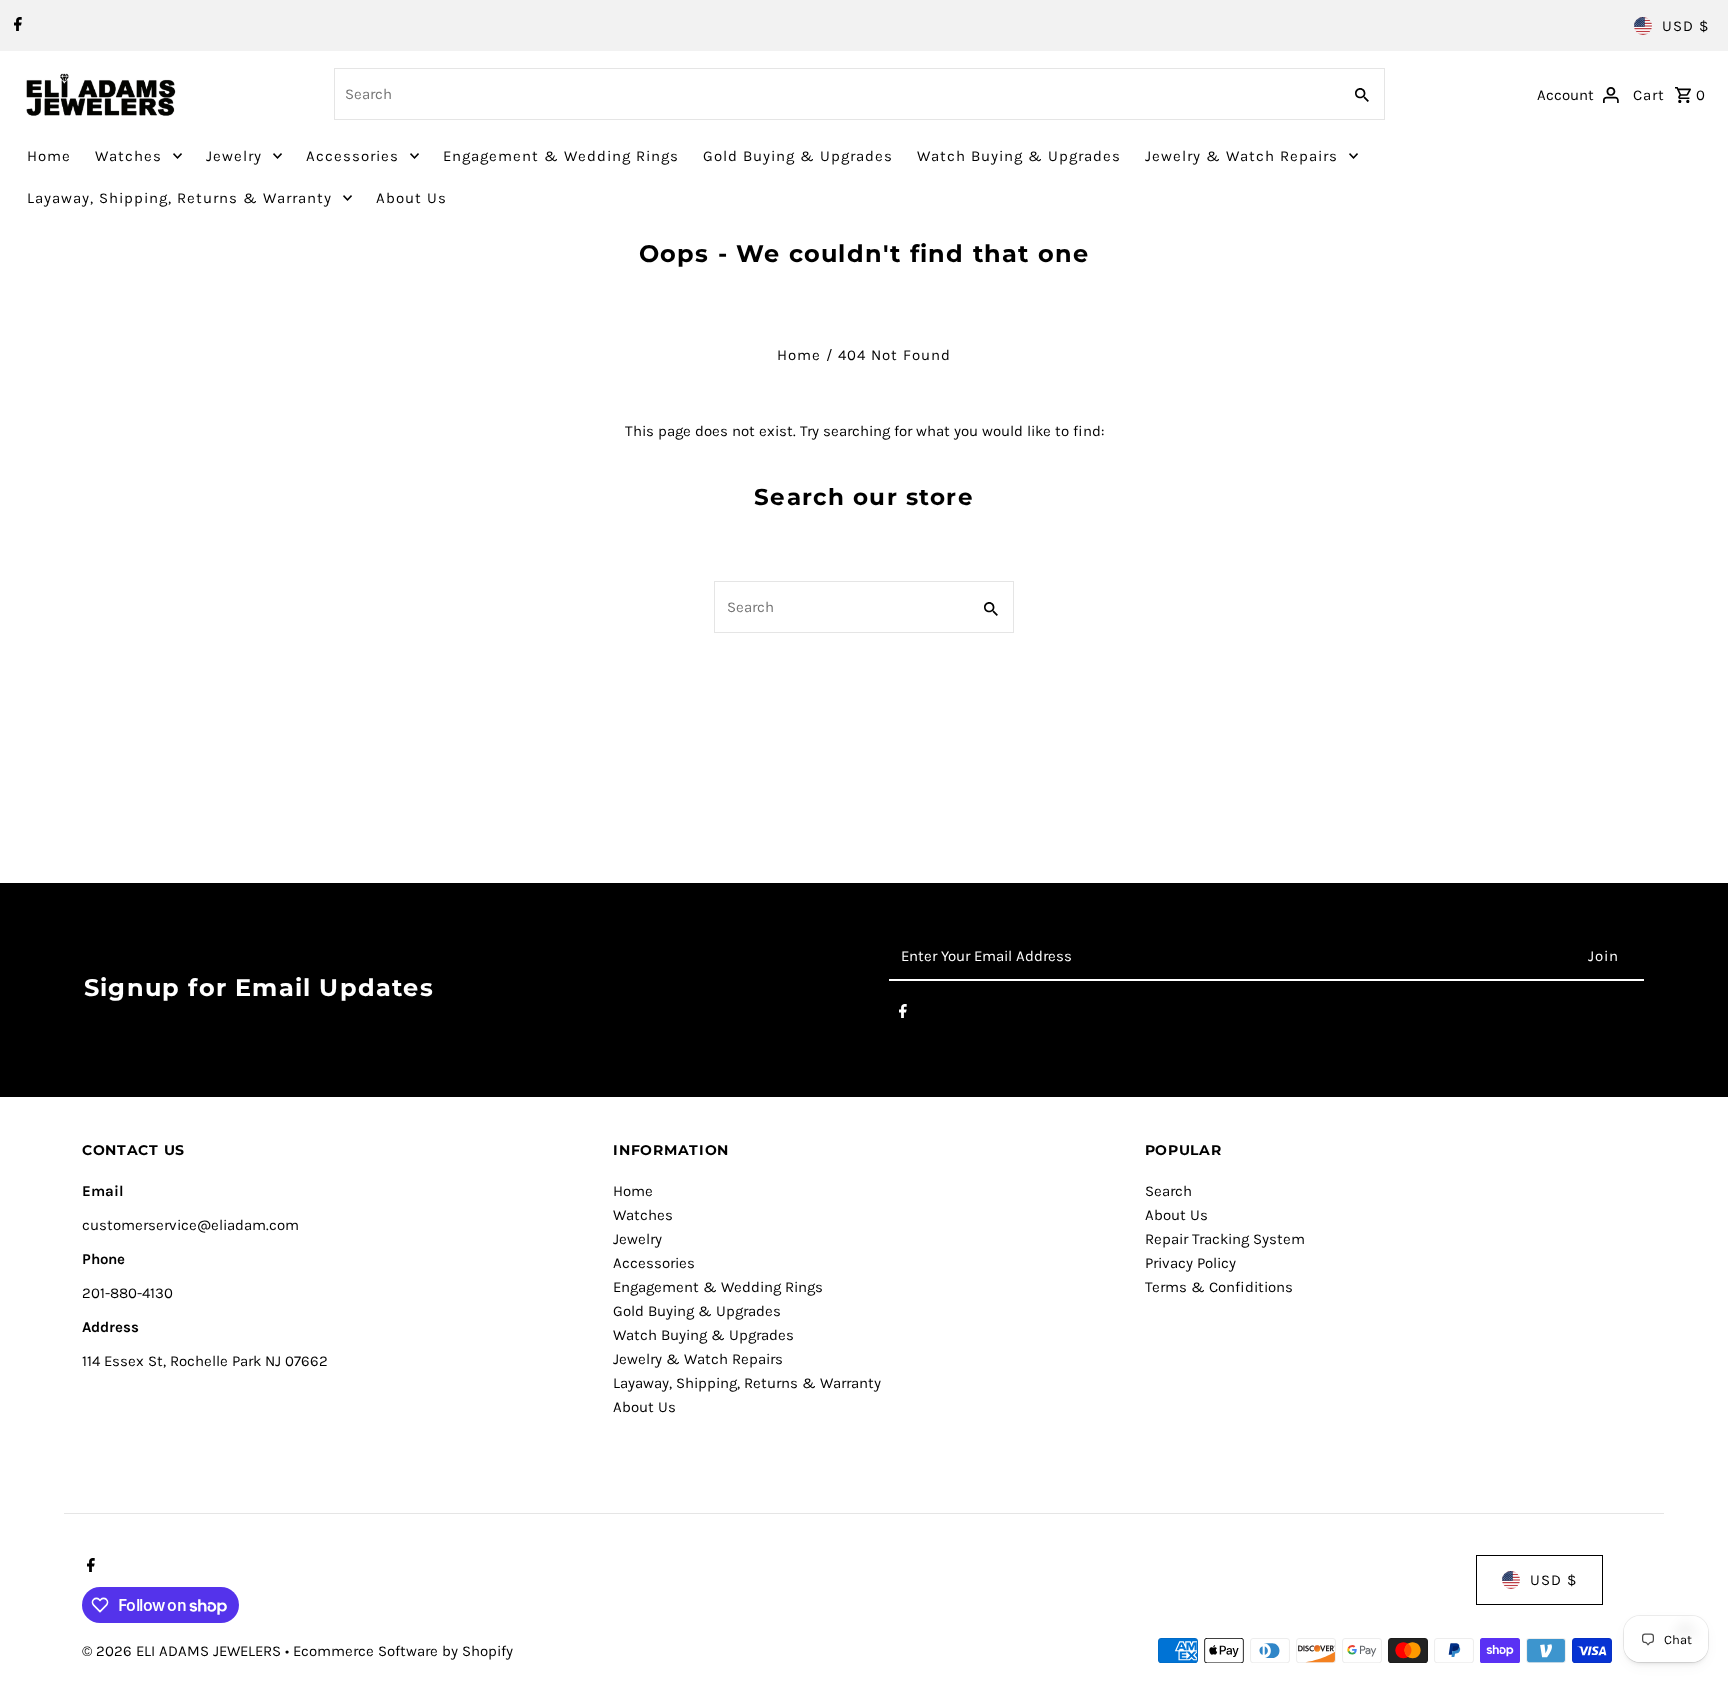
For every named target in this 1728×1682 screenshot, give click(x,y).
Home (49, 156)
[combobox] (836, 94)
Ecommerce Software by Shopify (403, 1651)
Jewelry (234, 156)
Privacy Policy (1190, 1263)
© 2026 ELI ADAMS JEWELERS (183, 1651)
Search (1168, 1191)
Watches (128, 156)
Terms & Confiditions (1219, 1287)
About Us (411, 198)
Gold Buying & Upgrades (798, 156)
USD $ (1685, 26)
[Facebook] (15, 26)
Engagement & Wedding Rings (561, 156)
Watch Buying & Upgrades (1019, 156)
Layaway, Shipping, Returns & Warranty (179, 198)
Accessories (352, 156)
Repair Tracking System (1225, 1239)
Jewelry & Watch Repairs (1241, 156)
